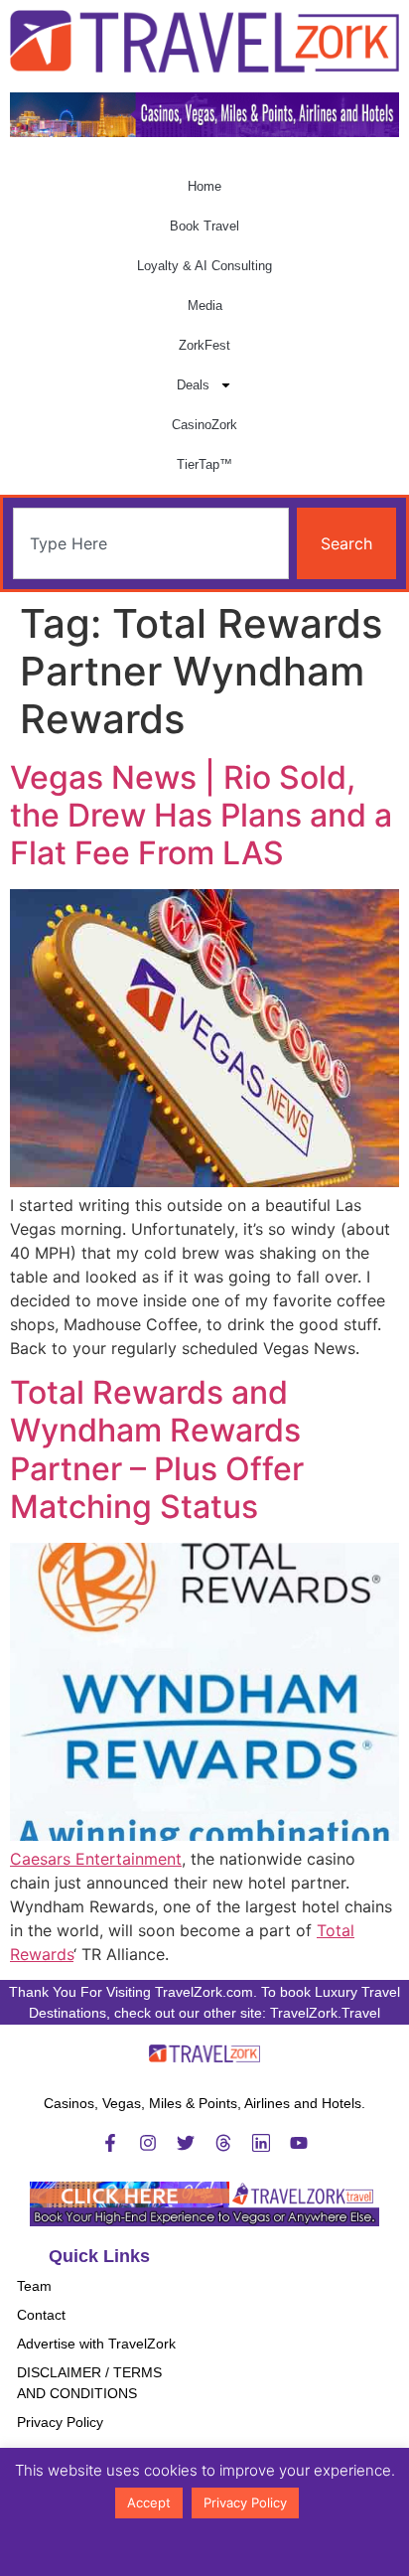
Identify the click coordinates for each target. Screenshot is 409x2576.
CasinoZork (204, 425)
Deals (193, 385)
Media (205, 305)
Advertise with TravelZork (96, 2344)
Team (34, 2286)
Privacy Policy (60, 2422)
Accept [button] (149, 2502)
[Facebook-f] (110, 2143)
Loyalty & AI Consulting (204, 266)
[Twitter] (186, 2143)
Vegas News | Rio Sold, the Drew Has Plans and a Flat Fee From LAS (201, 816)
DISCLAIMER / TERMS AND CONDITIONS (89, 2383)
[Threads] (223, 2143)
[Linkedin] (261, 2143)
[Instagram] (148, 2143)
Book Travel (204, 226)
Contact (41, 2315)
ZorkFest (204, 345)
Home (204, 186)
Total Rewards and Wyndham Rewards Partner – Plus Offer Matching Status (157, 1449)
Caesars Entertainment (96, 1859)
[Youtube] (299, 2143)
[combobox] (151, 543)
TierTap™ (204, 464)
